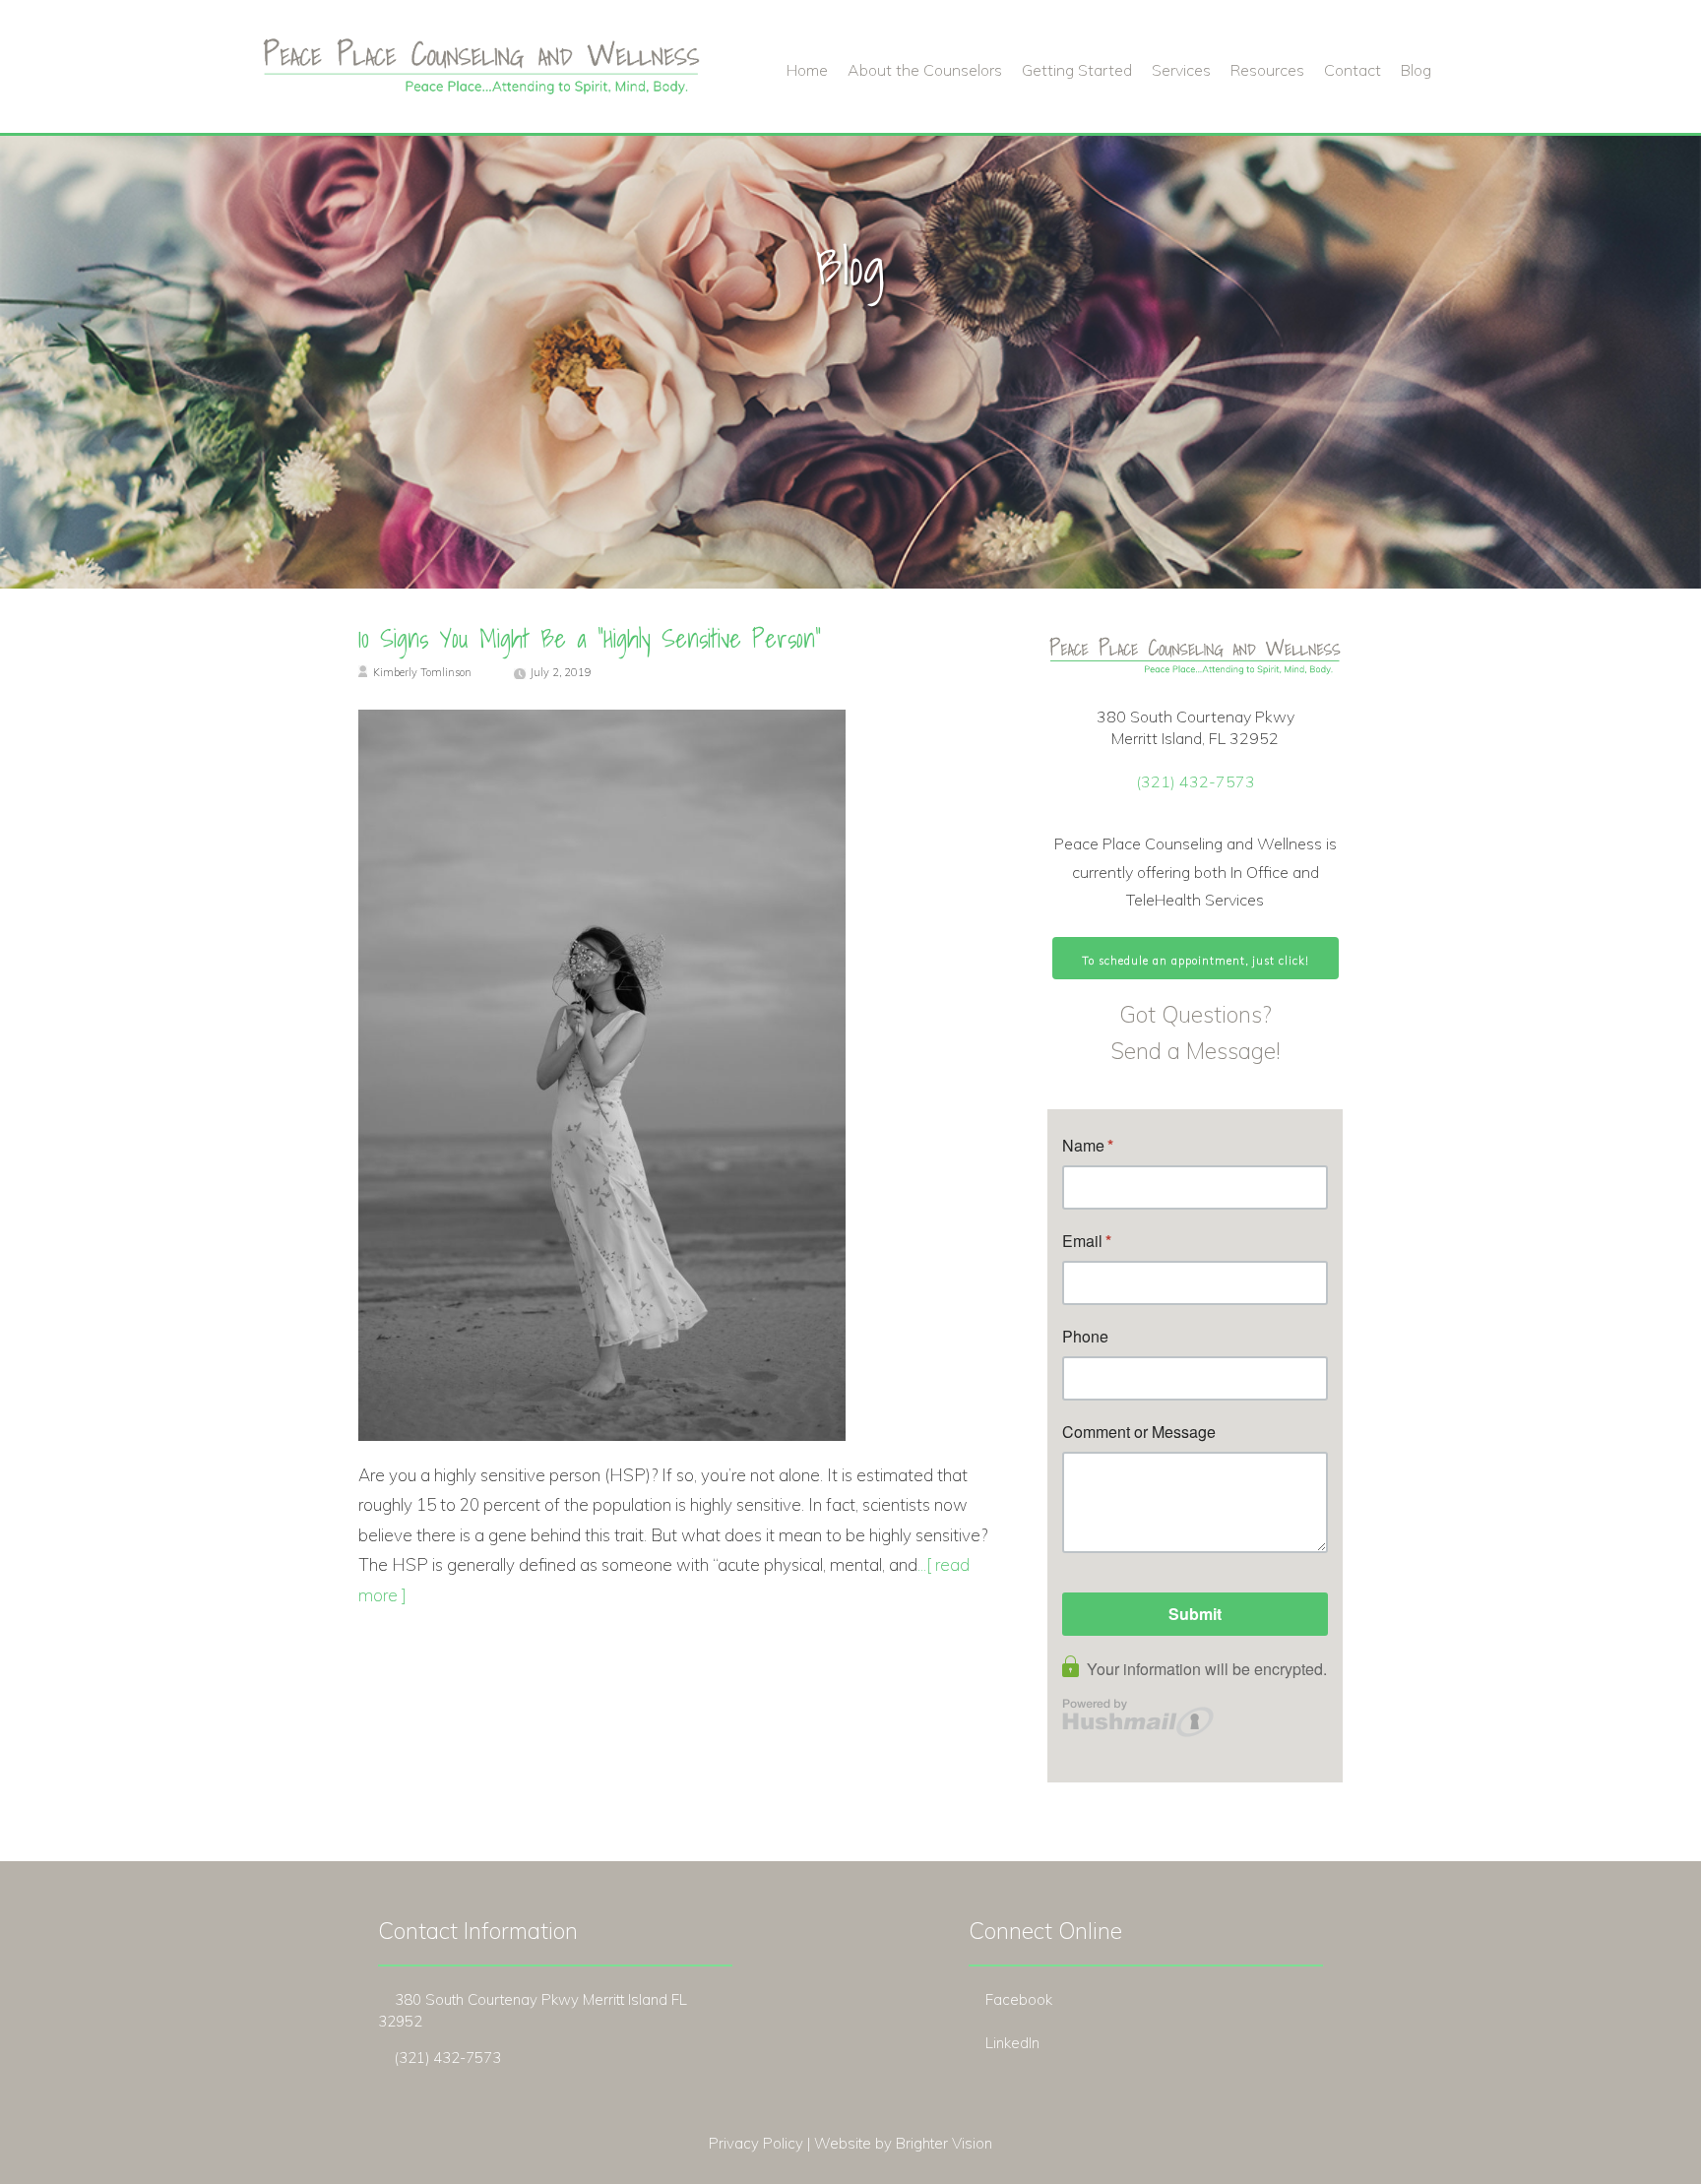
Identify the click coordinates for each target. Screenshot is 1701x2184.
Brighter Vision (944, 2143)
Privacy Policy (756, 2143)
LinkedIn (1012, 2043)
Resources (1267, 70)
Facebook (1019, 1999)
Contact (1353, 70)
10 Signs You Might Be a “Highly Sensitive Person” (590, 639)
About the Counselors (925, 70)
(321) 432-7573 (1196, 781)
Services (1181, 70)
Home (807, 70)
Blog (1416, 70)
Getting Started (1077, 70)
